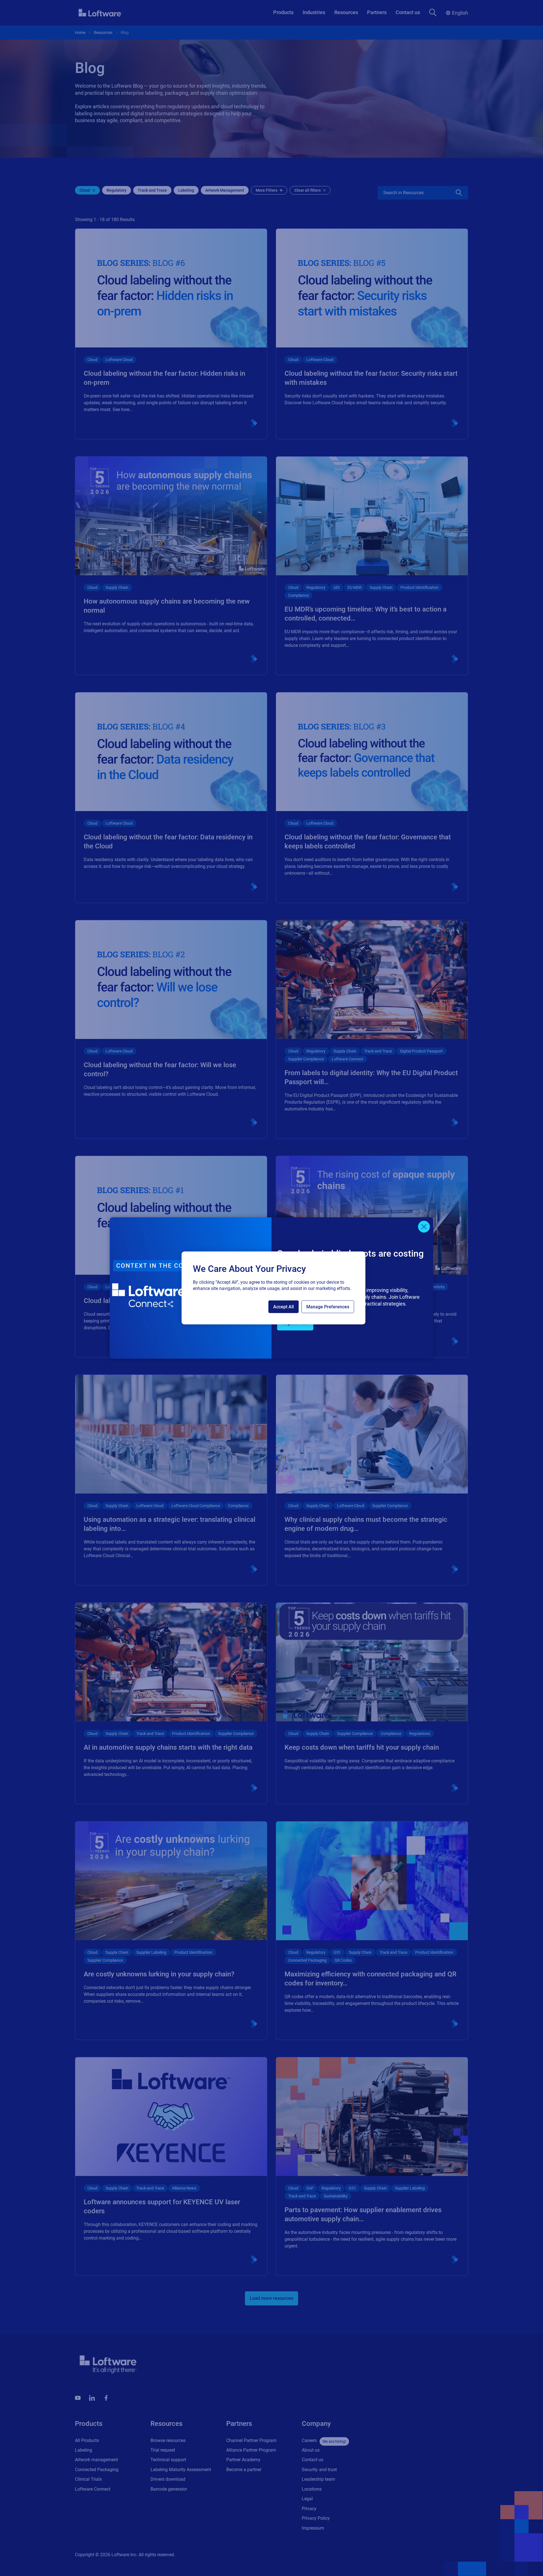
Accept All (284, 1307)
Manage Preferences (328, 1307)
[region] (273, 1288)
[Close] (424, 1227)
